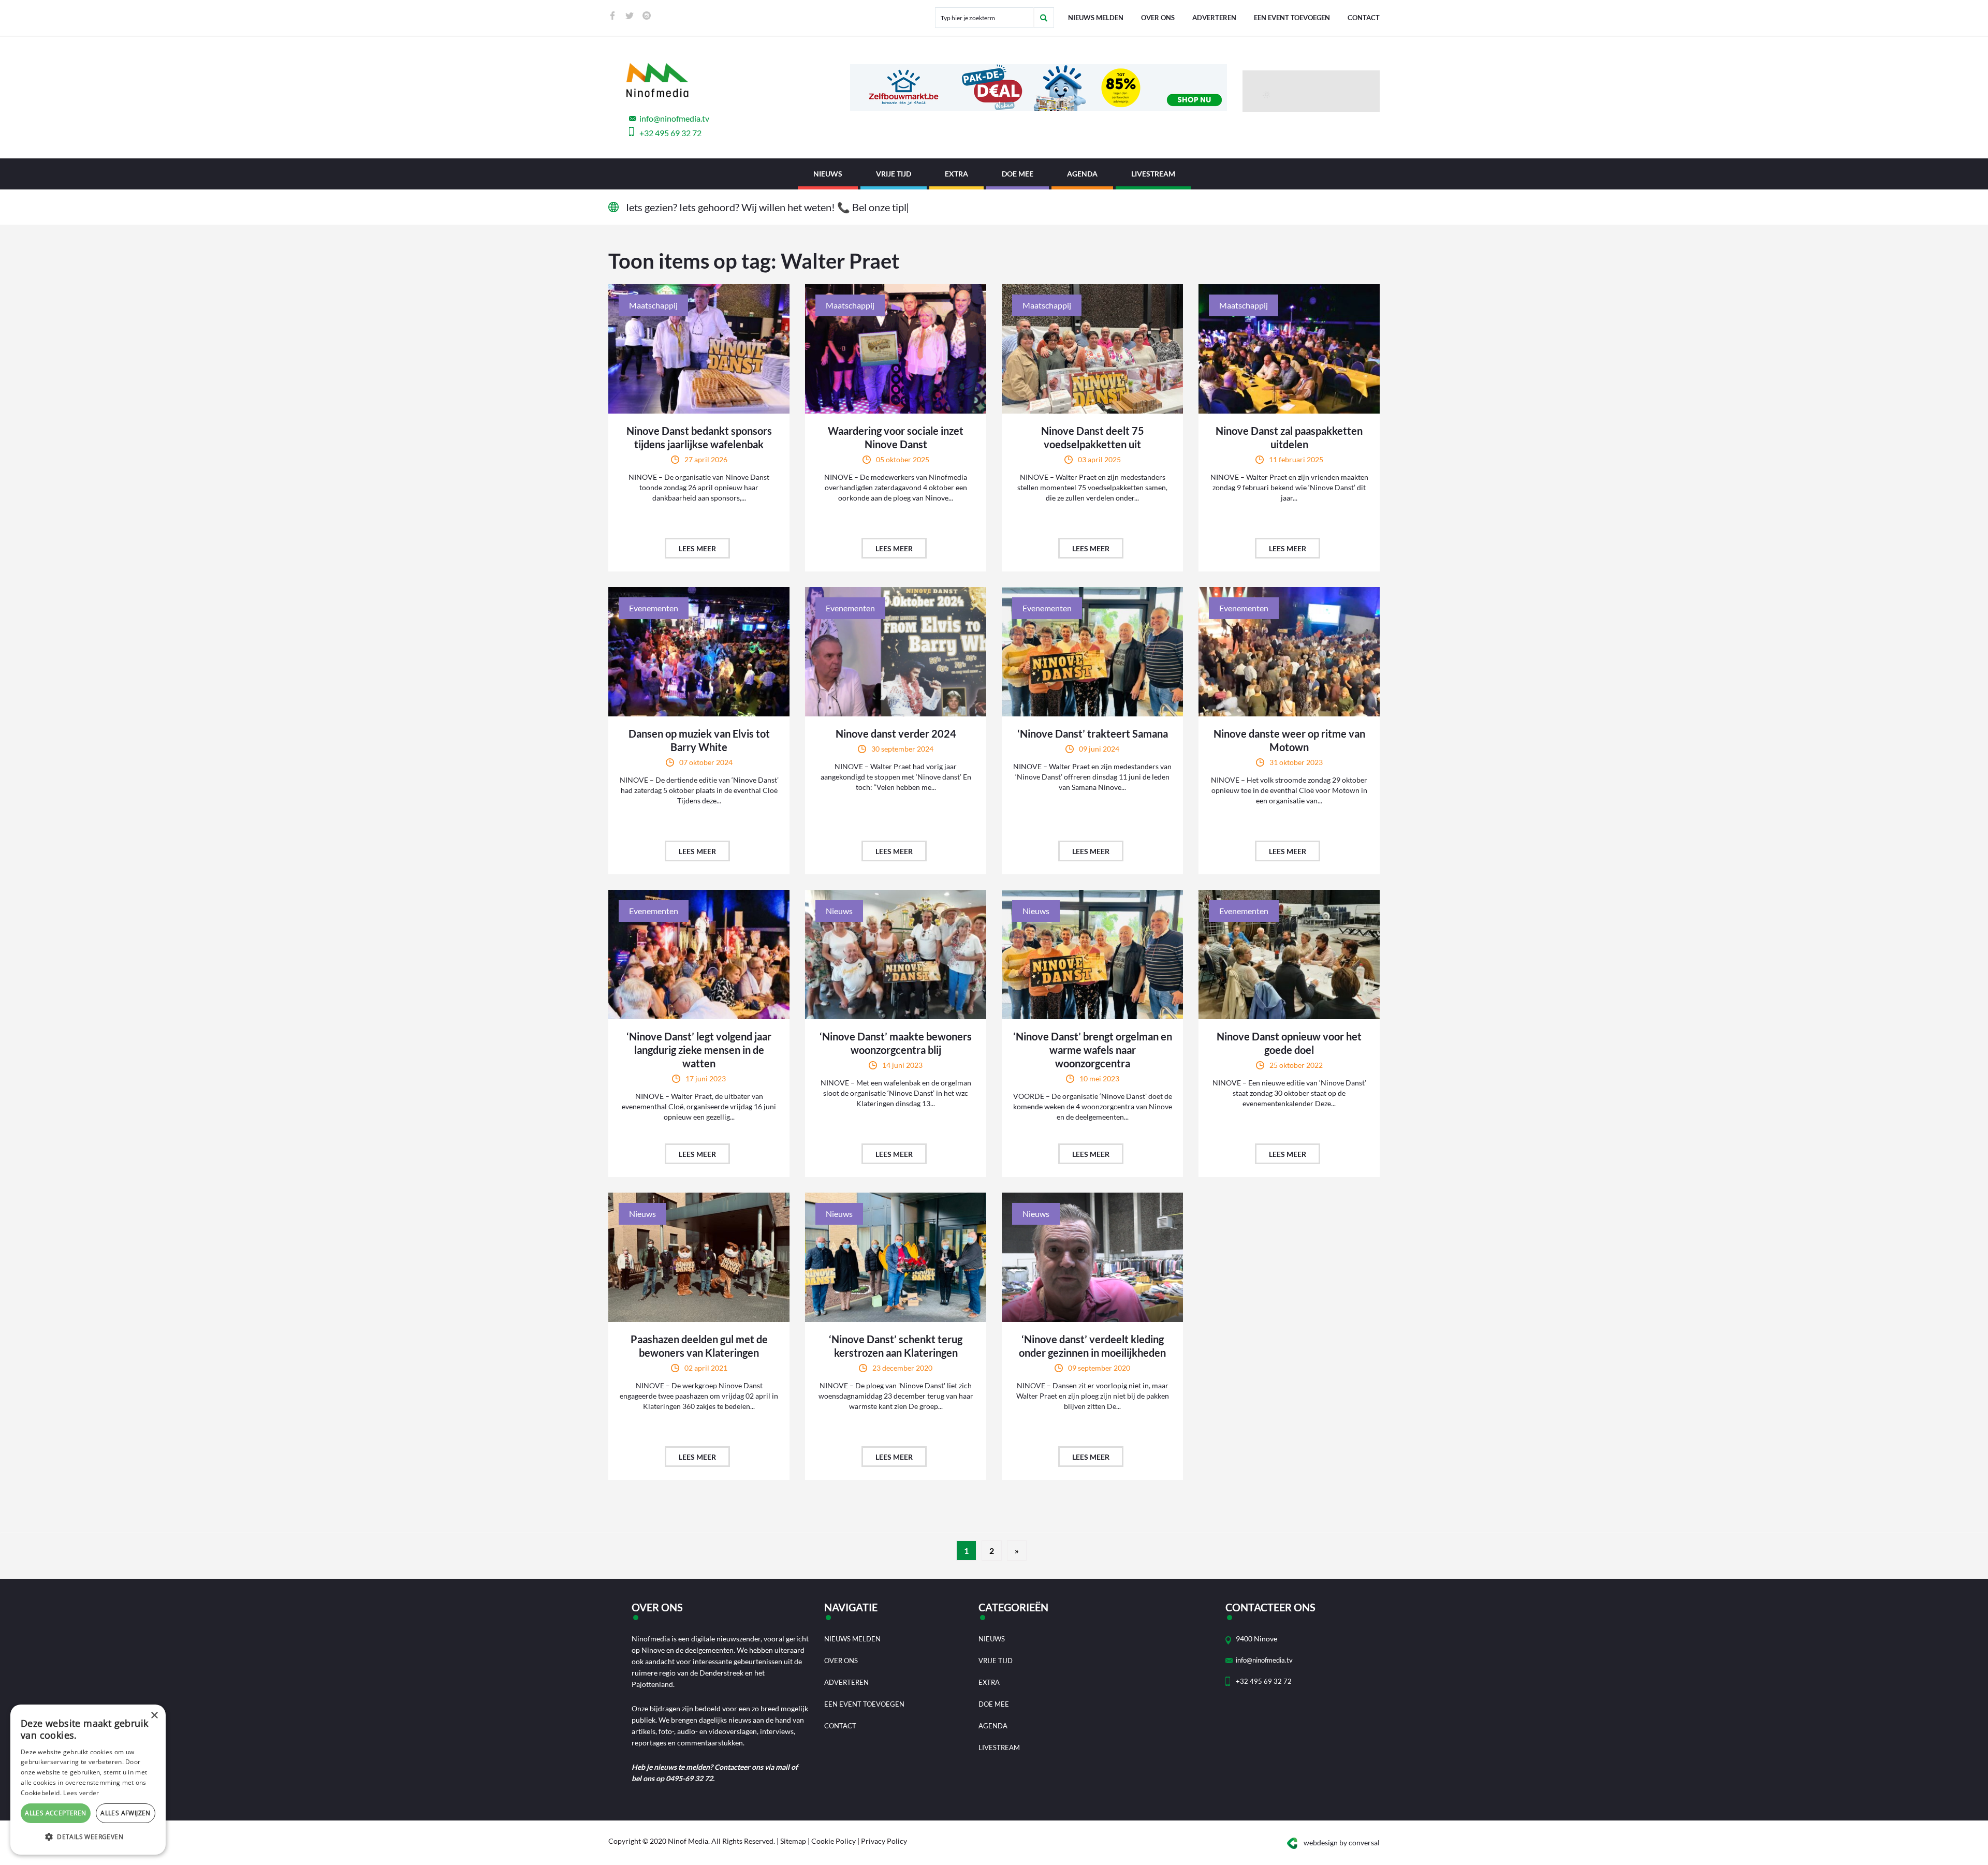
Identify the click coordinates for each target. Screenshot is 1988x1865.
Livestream (1153, 174)
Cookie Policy (834, 1841)
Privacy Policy (884, 1841)
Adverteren (1214, 18)
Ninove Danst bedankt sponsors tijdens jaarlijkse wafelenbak (699, 437)
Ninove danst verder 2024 (896, 733)
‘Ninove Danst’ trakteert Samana (1093, 733)
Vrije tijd (894, 174)
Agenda (1082, 174)
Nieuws (828, 174)
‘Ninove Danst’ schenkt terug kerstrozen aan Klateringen (896, 1346)
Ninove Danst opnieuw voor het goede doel (1289, 1043)
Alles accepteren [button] (55, 1813)
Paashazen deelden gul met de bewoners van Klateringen (699, 1346)
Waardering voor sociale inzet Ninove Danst (896, 437)
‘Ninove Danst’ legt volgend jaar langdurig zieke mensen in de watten (699, 1050)
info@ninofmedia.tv (674, 118)
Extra (956, 174)
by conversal (1342, 1842)
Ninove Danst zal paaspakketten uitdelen (1289, 437)
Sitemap (793, 1841)
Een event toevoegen (1292, 18)
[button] (88, 1837)
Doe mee (1018, 174)
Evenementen (654, 608)
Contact (1364, 18)
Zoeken (1044, 18)
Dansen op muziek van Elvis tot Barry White (699, 740)
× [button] (154, 1716)
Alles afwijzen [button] (126, 1813)
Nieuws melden (1096, 18)
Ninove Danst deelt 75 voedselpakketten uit (1093, 437)
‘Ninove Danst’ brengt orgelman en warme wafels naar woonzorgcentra (1093, 1050)
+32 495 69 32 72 (670, 133)
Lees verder (81, 1793)
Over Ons (1158, 18)
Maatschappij (653, 305)
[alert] (88, 1780)
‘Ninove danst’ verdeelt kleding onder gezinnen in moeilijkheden (1092, 1346)
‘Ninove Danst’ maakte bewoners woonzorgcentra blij (896, 1043)
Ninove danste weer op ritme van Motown (1289, 740)
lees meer (697, 548)
